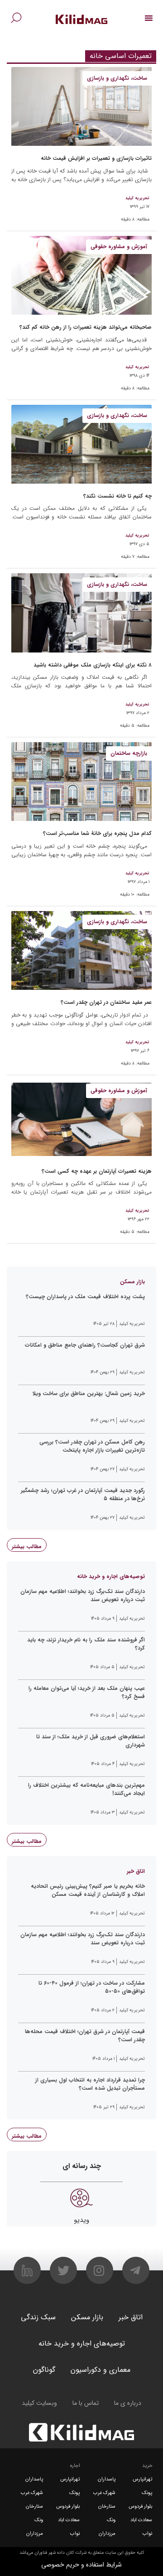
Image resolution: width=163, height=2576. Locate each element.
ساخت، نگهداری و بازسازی (117, 78)
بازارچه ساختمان (129, 753)
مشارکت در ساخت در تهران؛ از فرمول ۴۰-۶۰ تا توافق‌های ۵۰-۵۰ (92, 1987)
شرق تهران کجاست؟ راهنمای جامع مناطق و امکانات (85, 1345)
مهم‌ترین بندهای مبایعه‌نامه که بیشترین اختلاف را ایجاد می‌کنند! (86, 1789)
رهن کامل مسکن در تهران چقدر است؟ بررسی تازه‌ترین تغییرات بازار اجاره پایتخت (92, 1446)
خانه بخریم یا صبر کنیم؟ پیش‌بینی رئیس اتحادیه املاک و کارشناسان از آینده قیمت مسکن (88, 1890)
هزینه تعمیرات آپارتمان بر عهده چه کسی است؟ (97, 1171)
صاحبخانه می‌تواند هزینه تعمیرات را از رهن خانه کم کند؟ (86, 327)
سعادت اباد (141, 2520)
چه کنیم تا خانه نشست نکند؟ (117, 496)
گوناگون (44, 2370)
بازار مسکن (87, 2317)
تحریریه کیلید (137, 198)
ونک (111, 2520)
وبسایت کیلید (39, 2403)
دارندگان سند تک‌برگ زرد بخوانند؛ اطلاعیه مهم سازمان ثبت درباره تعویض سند (83, 1596)
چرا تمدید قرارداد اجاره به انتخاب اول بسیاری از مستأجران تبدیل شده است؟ (90, 2084)
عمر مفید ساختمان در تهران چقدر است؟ (106, 1002)
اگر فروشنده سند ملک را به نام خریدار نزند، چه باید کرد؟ (86, 1644)
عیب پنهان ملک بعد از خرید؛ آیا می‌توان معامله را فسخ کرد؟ (87, 1693)
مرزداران (107, 2534)
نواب (147, 2534)
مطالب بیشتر (27, 1547)
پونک (147, 2493)
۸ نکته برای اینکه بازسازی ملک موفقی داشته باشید (93, 665)
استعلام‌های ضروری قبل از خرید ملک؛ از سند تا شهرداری (91, 1741)
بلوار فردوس (140, 2506)
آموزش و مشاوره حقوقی (119, 247)
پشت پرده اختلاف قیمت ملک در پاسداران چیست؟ (85, 1297)
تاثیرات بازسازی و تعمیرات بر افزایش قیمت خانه (96, 158)
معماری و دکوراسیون (101, 2370)
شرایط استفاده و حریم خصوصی (81, 2565)
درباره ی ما (128, 2403)
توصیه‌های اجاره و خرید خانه (82, 2343)
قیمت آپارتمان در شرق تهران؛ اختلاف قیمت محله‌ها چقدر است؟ (85, 2036)
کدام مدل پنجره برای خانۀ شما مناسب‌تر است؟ (97, 833)
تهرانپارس (142, 2479)
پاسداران (107, 2479)
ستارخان (107, 2506)
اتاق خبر (131, 2317)
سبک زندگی (38, 2317)
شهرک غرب (104, 2493)
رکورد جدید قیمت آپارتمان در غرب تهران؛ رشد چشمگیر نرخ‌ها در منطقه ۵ (83, 1495)
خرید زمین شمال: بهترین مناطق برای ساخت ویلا (89, 1394)
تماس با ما (86, 2403)
